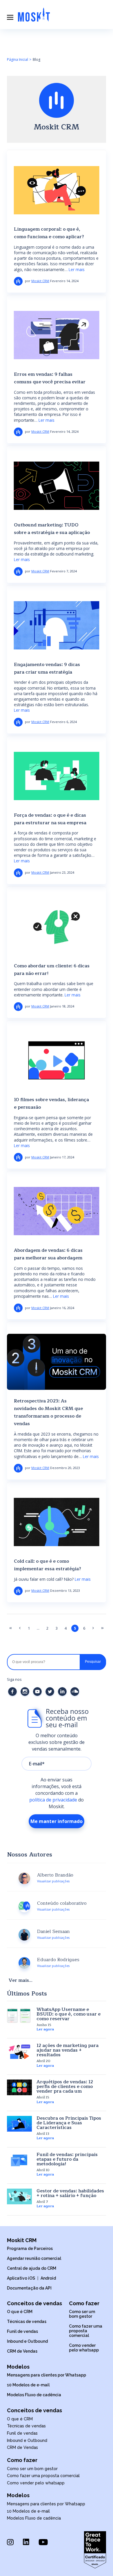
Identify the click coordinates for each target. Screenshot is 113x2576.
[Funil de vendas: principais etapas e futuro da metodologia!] (19, 2160)
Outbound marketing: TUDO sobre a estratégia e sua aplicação (52, 529)
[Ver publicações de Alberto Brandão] (24, 1882)
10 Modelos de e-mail (28, 2385)
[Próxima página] (93, 1628)
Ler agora (45, 2029)
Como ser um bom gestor (82, 2314)
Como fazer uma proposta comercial (86, 2331)
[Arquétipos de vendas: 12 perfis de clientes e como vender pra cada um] (19, 2087)
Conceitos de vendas (34, 2303)
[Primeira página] (11, 1628)
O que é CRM (20, 2312)
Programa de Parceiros (30, 2249)
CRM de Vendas (22, 2351)
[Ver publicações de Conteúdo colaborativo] (24, 1910)
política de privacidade (53, 1800)
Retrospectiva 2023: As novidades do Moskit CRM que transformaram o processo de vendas (48, 1412)
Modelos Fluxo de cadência (34, 2395)
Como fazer (84, 2303)
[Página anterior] (20, 1628)
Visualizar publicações (53, 1881)
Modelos (18, 2367)
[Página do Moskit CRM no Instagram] (26, 1698)
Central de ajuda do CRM (32, 2268)
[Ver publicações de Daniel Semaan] (24, 1938)
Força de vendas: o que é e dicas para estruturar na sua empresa (50, 819)
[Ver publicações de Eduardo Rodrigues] (24, 1967)
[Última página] (102, 1628)
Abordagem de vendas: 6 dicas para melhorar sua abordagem (48, 1254)
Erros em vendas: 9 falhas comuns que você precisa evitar (50, 378)
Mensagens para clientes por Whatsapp (47, 2375)
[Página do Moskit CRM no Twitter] (51, 1698)
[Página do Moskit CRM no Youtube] (38, 1698)
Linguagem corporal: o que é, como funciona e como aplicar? (49, 233)
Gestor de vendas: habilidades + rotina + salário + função (70, 2193)
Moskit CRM (40, 281)
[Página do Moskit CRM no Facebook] (13, 1698)
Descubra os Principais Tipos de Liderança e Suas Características (69, 2123)
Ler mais (77, 269)
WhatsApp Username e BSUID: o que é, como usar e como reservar (69, 2014)
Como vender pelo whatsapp (84, 2348)
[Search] (93, 1662)
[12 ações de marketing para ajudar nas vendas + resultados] (19, 2051)
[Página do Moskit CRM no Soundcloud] (75, 1698)
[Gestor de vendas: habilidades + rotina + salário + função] (19, 2196)
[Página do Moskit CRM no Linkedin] (63, 1698)
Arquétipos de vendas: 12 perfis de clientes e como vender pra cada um (65, 2087)
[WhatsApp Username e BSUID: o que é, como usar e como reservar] (19, 2016)
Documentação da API (29, 2288)
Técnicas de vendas (27, 2322)
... (38, 1628)
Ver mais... (21, 1980)
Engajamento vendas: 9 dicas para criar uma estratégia (47, 668)
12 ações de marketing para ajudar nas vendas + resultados (68, 2050)
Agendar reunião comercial (34, 2258)
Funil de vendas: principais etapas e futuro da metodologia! (67, 2159)
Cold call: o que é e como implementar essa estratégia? (48, 1565)
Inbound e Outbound (27, 2341)
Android (48, 2278)
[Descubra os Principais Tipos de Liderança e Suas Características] (19, 2124)
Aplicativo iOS (21, 2278)
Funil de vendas (22, 2331)
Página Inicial (18, 59)
